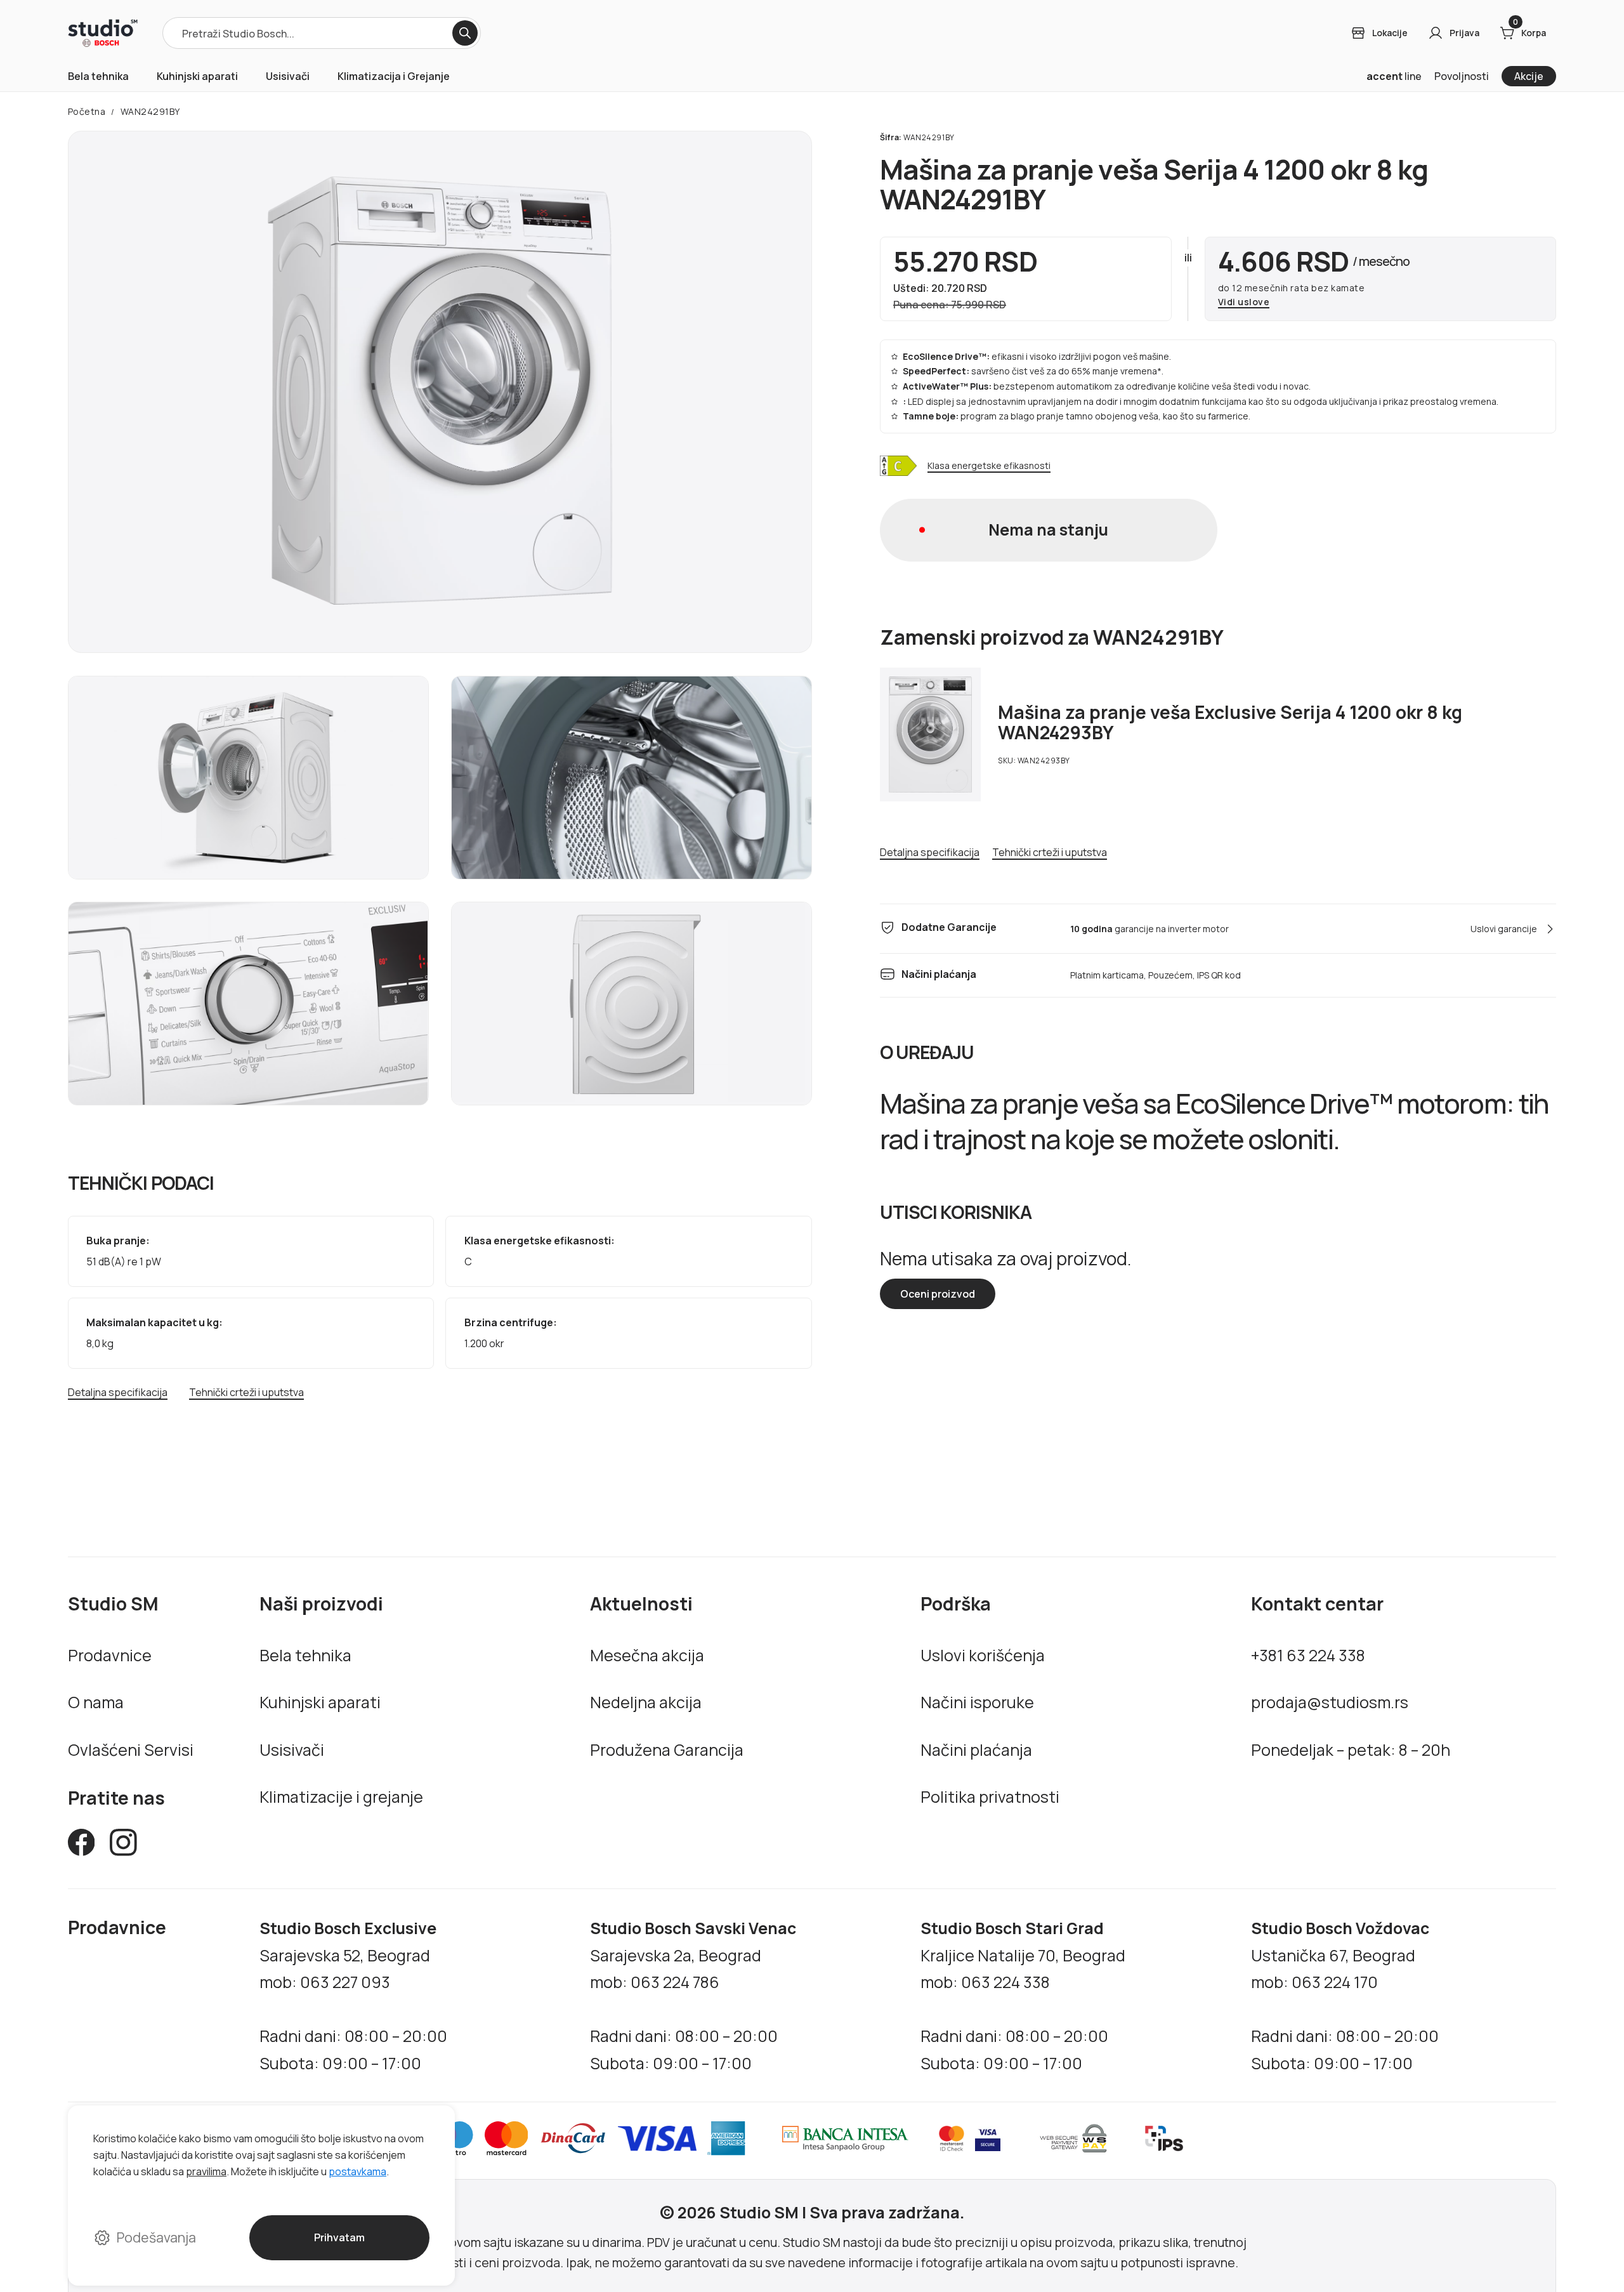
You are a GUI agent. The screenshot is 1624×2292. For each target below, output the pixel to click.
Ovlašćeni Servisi (131, 1749)
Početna (87, 111)
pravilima (206, 2171)
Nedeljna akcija (646, 1702)
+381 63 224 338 (1308, 1655)
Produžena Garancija (667, 1749)
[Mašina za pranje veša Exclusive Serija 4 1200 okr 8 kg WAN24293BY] (931, 734)
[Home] (103, 33)
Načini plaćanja (976, 1749)
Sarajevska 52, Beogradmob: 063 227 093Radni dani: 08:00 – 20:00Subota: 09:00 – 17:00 (353, 1995)
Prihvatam (339, 2237)
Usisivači (288, 76)
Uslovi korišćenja (983, 1655)
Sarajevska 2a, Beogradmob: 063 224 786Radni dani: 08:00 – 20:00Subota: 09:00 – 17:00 (693, 1995)
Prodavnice (110, 1655)
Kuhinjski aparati (197, 76)
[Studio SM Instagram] (123, 1846)
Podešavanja (156, 2237)
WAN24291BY (150, 111)
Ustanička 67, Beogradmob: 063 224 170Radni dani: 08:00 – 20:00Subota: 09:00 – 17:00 (1345, 1995)
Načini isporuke (977, 1702)
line (1394, 76)
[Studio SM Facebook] (82, 1846)
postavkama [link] (357, 2171)
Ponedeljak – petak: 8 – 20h (1351, 1749)
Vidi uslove (1244, 302)
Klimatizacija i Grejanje (394, 76)
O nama (96, 1702)
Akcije (1529, 76)
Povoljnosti (1462, 76)
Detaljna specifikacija (118, 1393)
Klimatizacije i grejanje (341, 1796)
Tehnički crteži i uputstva (246, 1393)
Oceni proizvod (938, 1294)
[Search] (465, 33)
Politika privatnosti (990, 1796)
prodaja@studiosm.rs (1330, 1702)
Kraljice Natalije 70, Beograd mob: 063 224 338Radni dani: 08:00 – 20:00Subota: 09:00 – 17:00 (1023, 1995)
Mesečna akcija (647, 1655)
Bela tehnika (98, 76)
